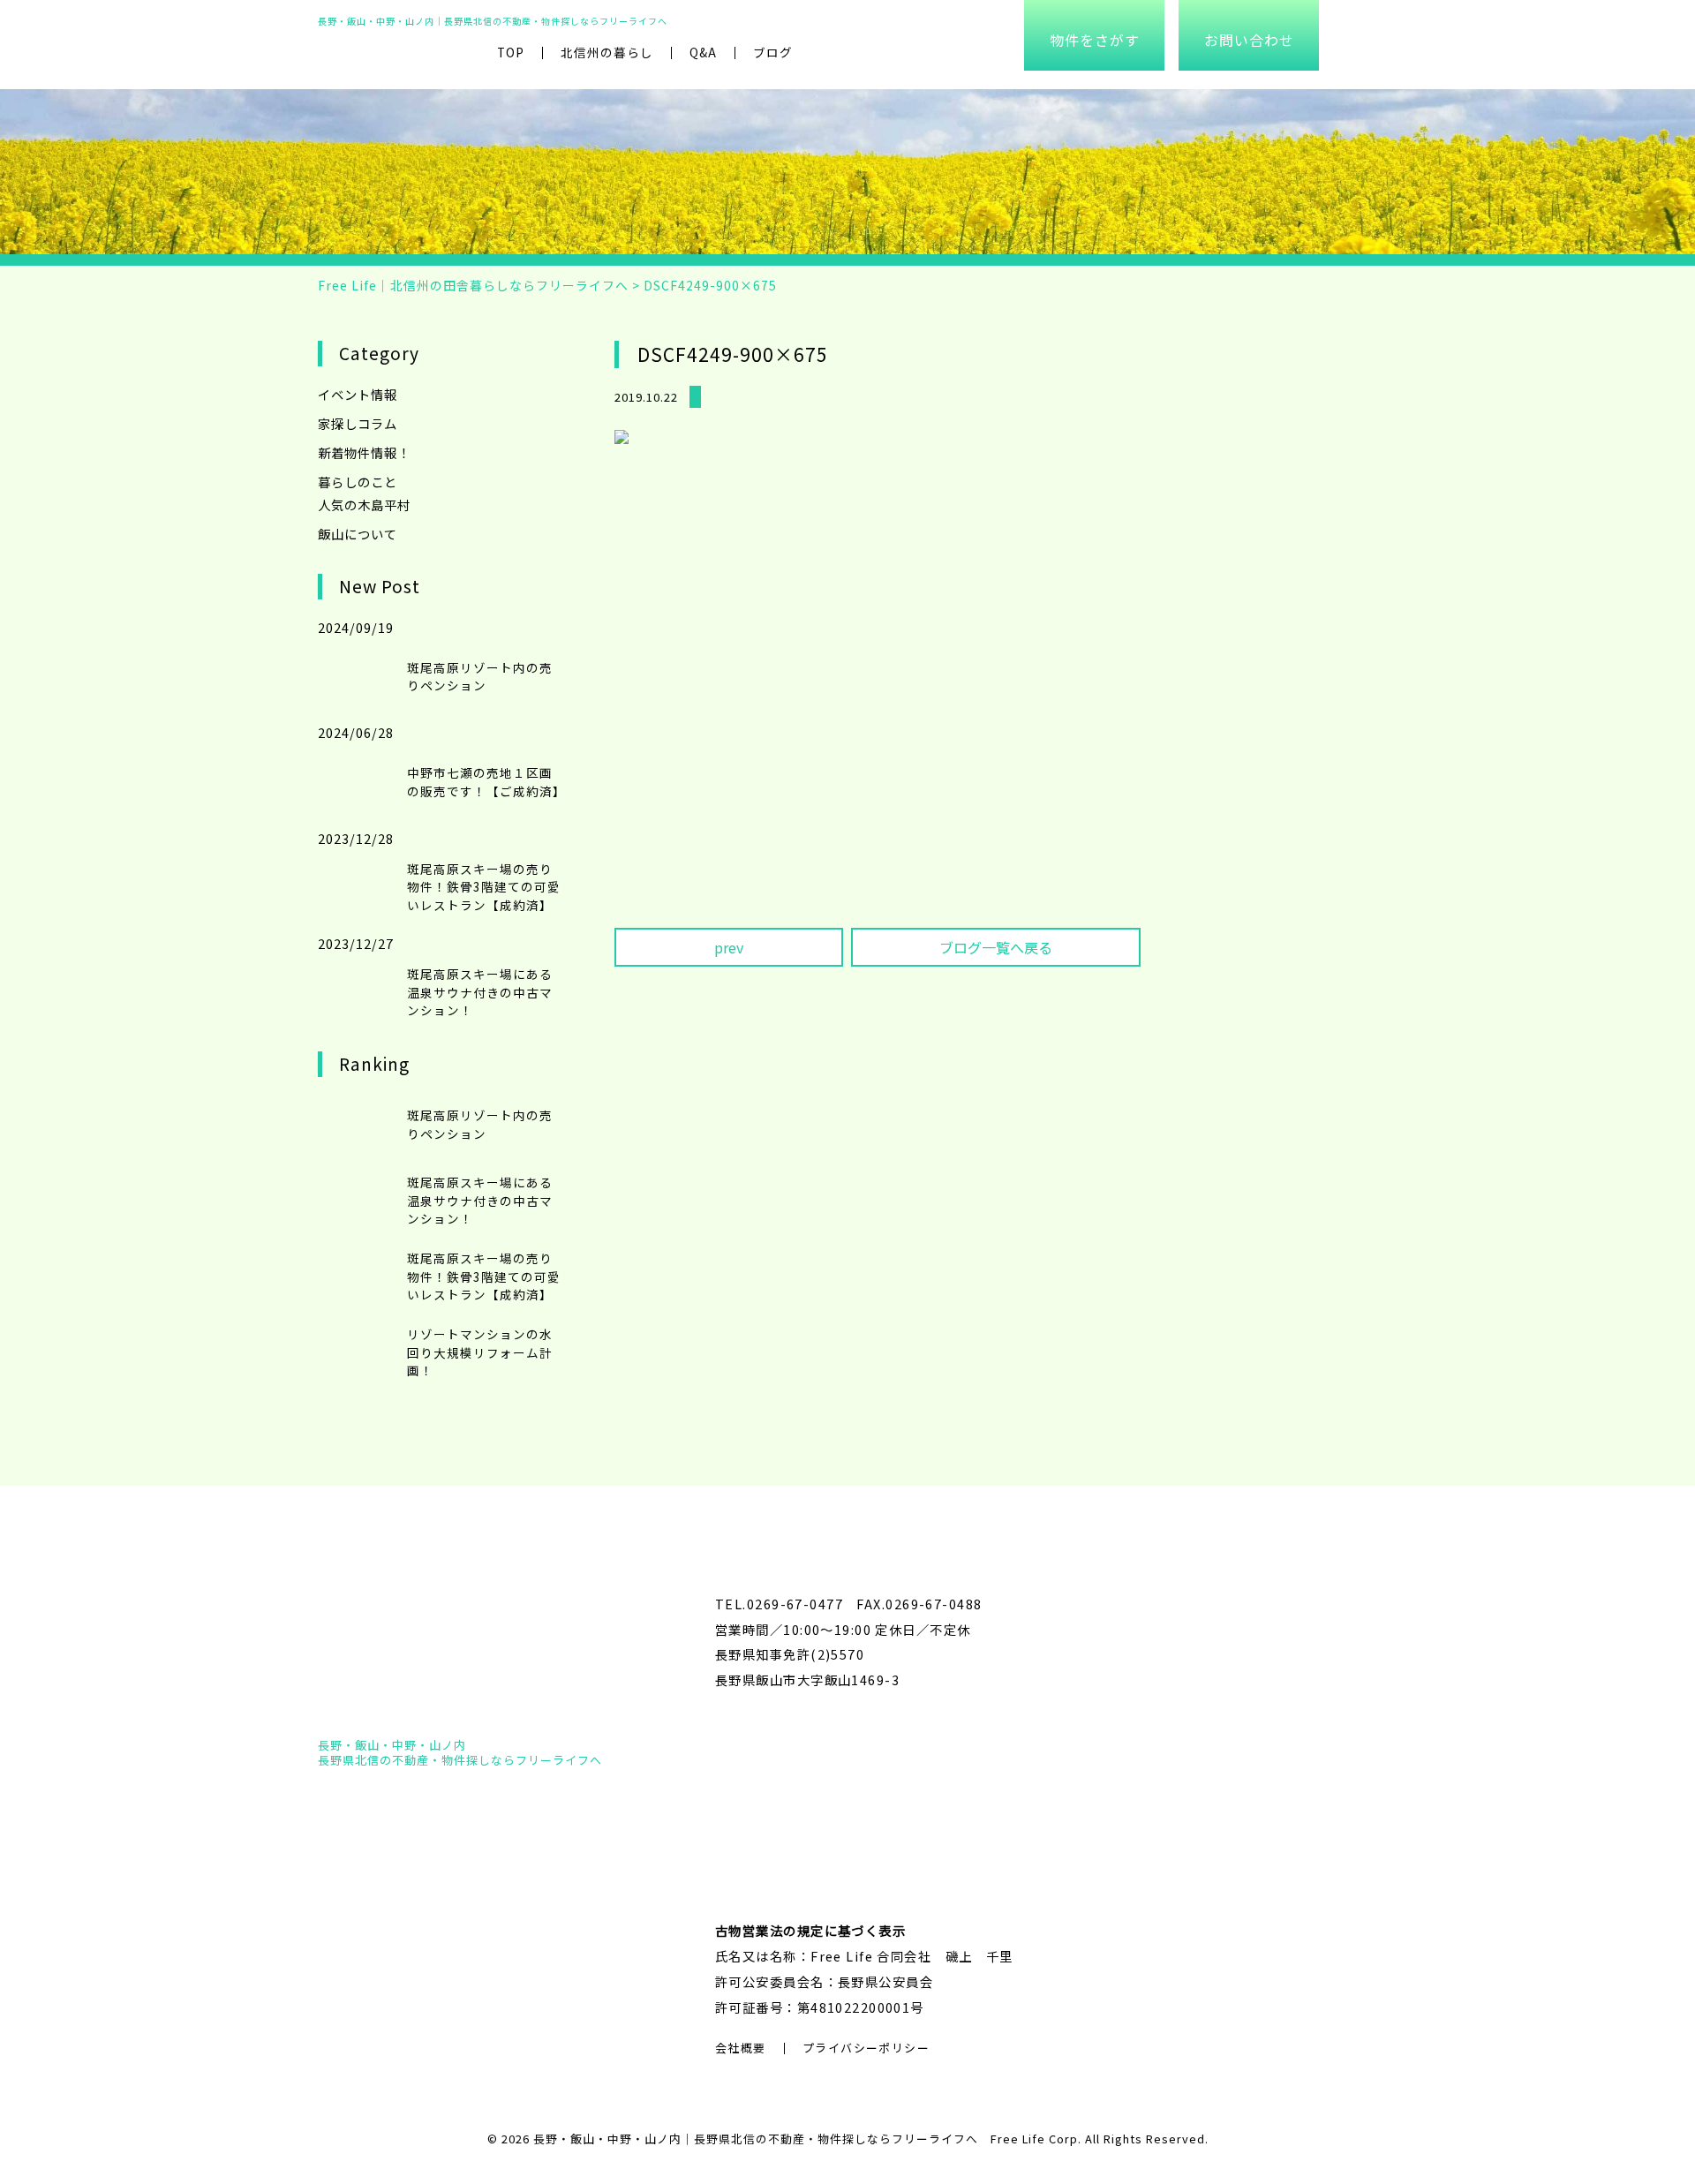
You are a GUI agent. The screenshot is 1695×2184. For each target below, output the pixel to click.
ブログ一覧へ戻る (996, 947)
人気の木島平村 (364, 505)
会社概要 (741, 2048)
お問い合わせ (1249, 40)
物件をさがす (1095, 40)
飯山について (358, 534)
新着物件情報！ (364, 452)
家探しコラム (358, 423)
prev (729, 947)
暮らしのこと (358, 482)
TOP (511, 52)
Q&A (703, 52)
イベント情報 (358, 394)
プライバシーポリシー (866, 2048)
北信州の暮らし (607, 52)
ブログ (773, 52)
